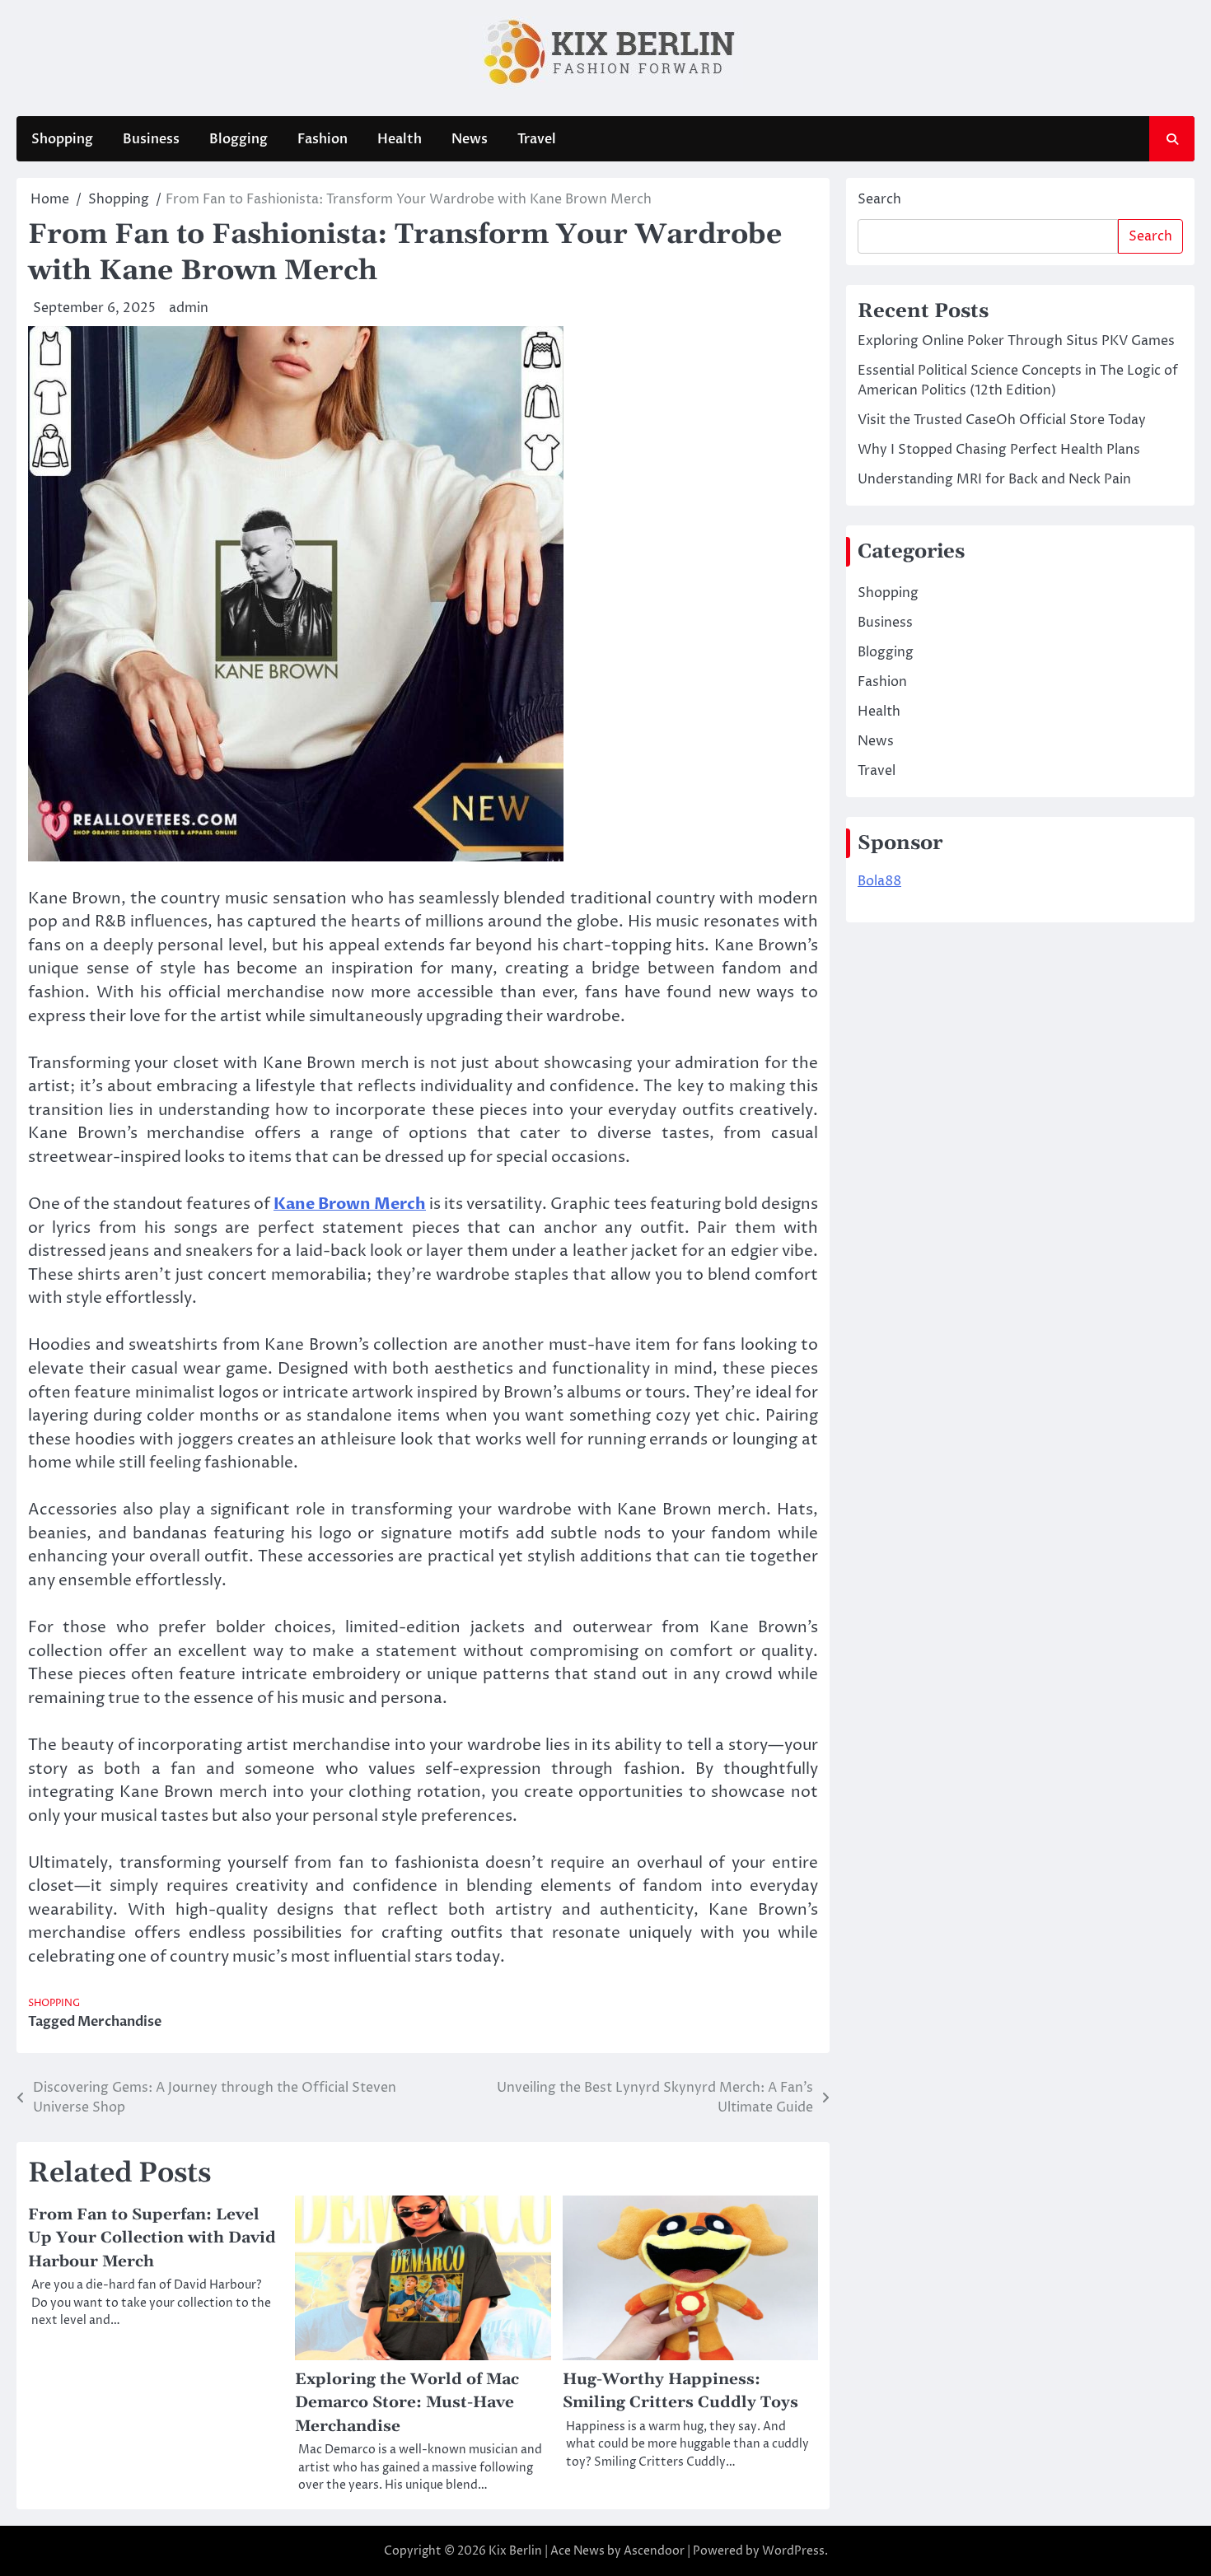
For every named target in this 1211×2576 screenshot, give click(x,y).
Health (400, 139)
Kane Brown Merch (350, 1204)
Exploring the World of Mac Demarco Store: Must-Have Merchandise (407, 2403)
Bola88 (879, 881)
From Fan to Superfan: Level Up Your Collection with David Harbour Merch (152, 2238)
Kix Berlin (515, 2551)
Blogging (238, 139)
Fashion (323, 139)
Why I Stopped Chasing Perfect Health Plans (999, 450)
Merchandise (119, 2022)
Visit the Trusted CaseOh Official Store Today (1002, 420)
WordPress (793, 2551)
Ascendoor (654, 2551)
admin (189, 308)
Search (879, 199)
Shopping (62, 139)
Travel (537, 139)
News (470, 139)
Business (151, 139)
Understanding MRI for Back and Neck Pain (994, 479)
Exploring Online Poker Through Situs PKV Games (1016, 341)
